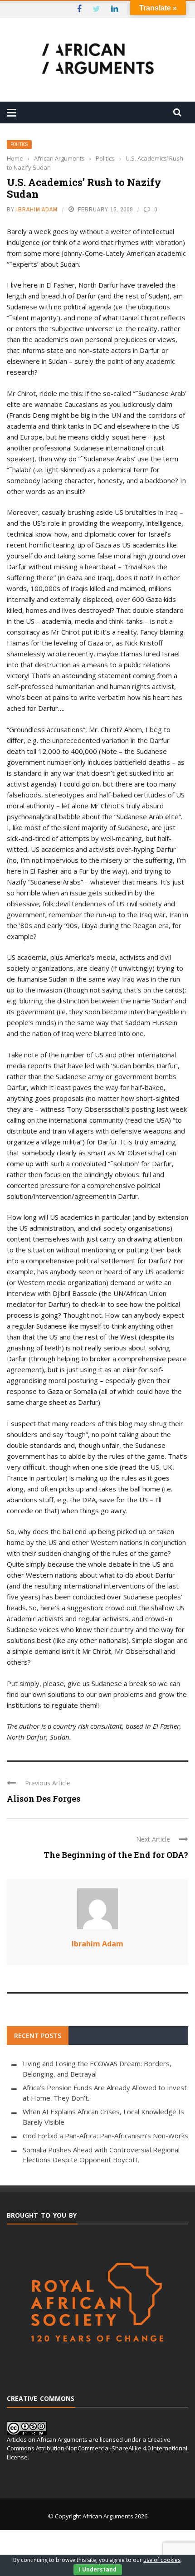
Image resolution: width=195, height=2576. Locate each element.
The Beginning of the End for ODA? (116, 1855)
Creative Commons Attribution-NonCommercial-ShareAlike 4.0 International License (97, 2448)
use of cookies (162, 2560)
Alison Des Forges (44, 1799)
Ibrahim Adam (37, 209)
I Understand (98, 2569)
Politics (19, 144)
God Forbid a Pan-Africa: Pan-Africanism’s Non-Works (105, 2136)
